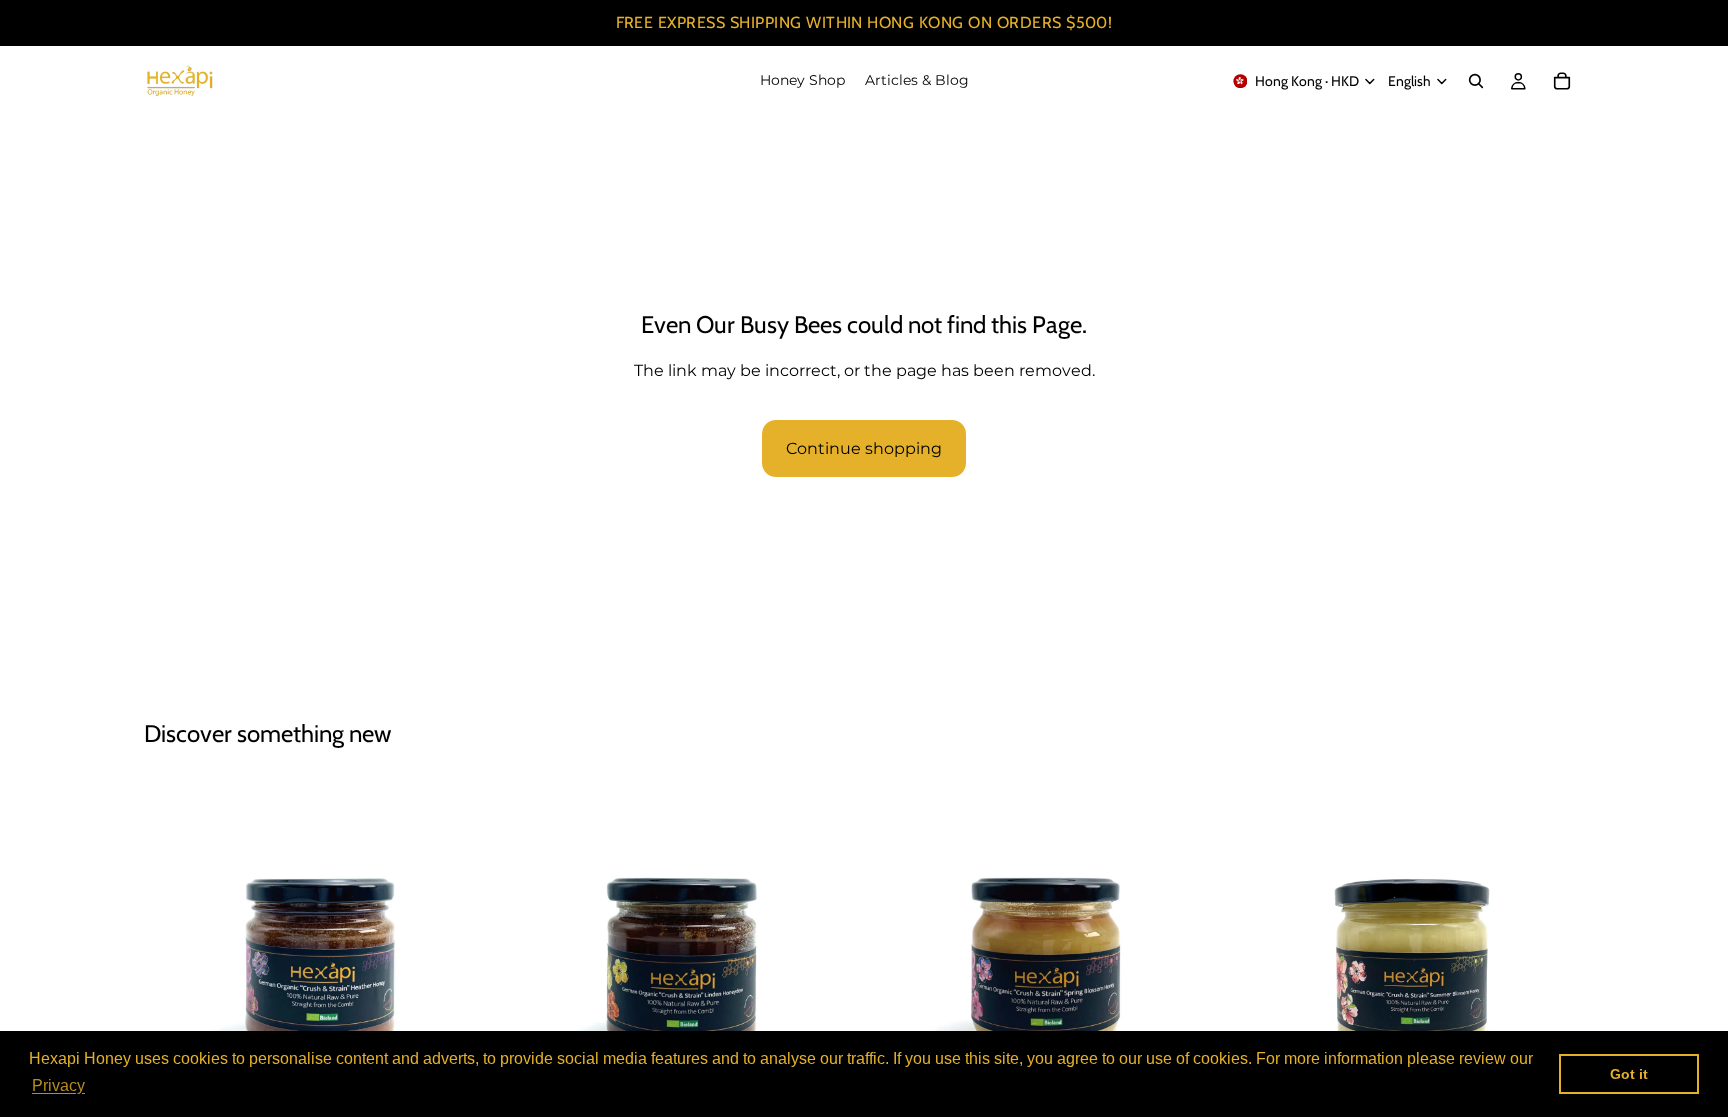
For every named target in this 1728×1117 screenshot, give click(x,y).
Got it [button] (1629, 1074)
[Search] (1476, 81)
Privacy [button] (58, 1085)
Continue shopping (864, 448)
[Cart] (1562, 81)
